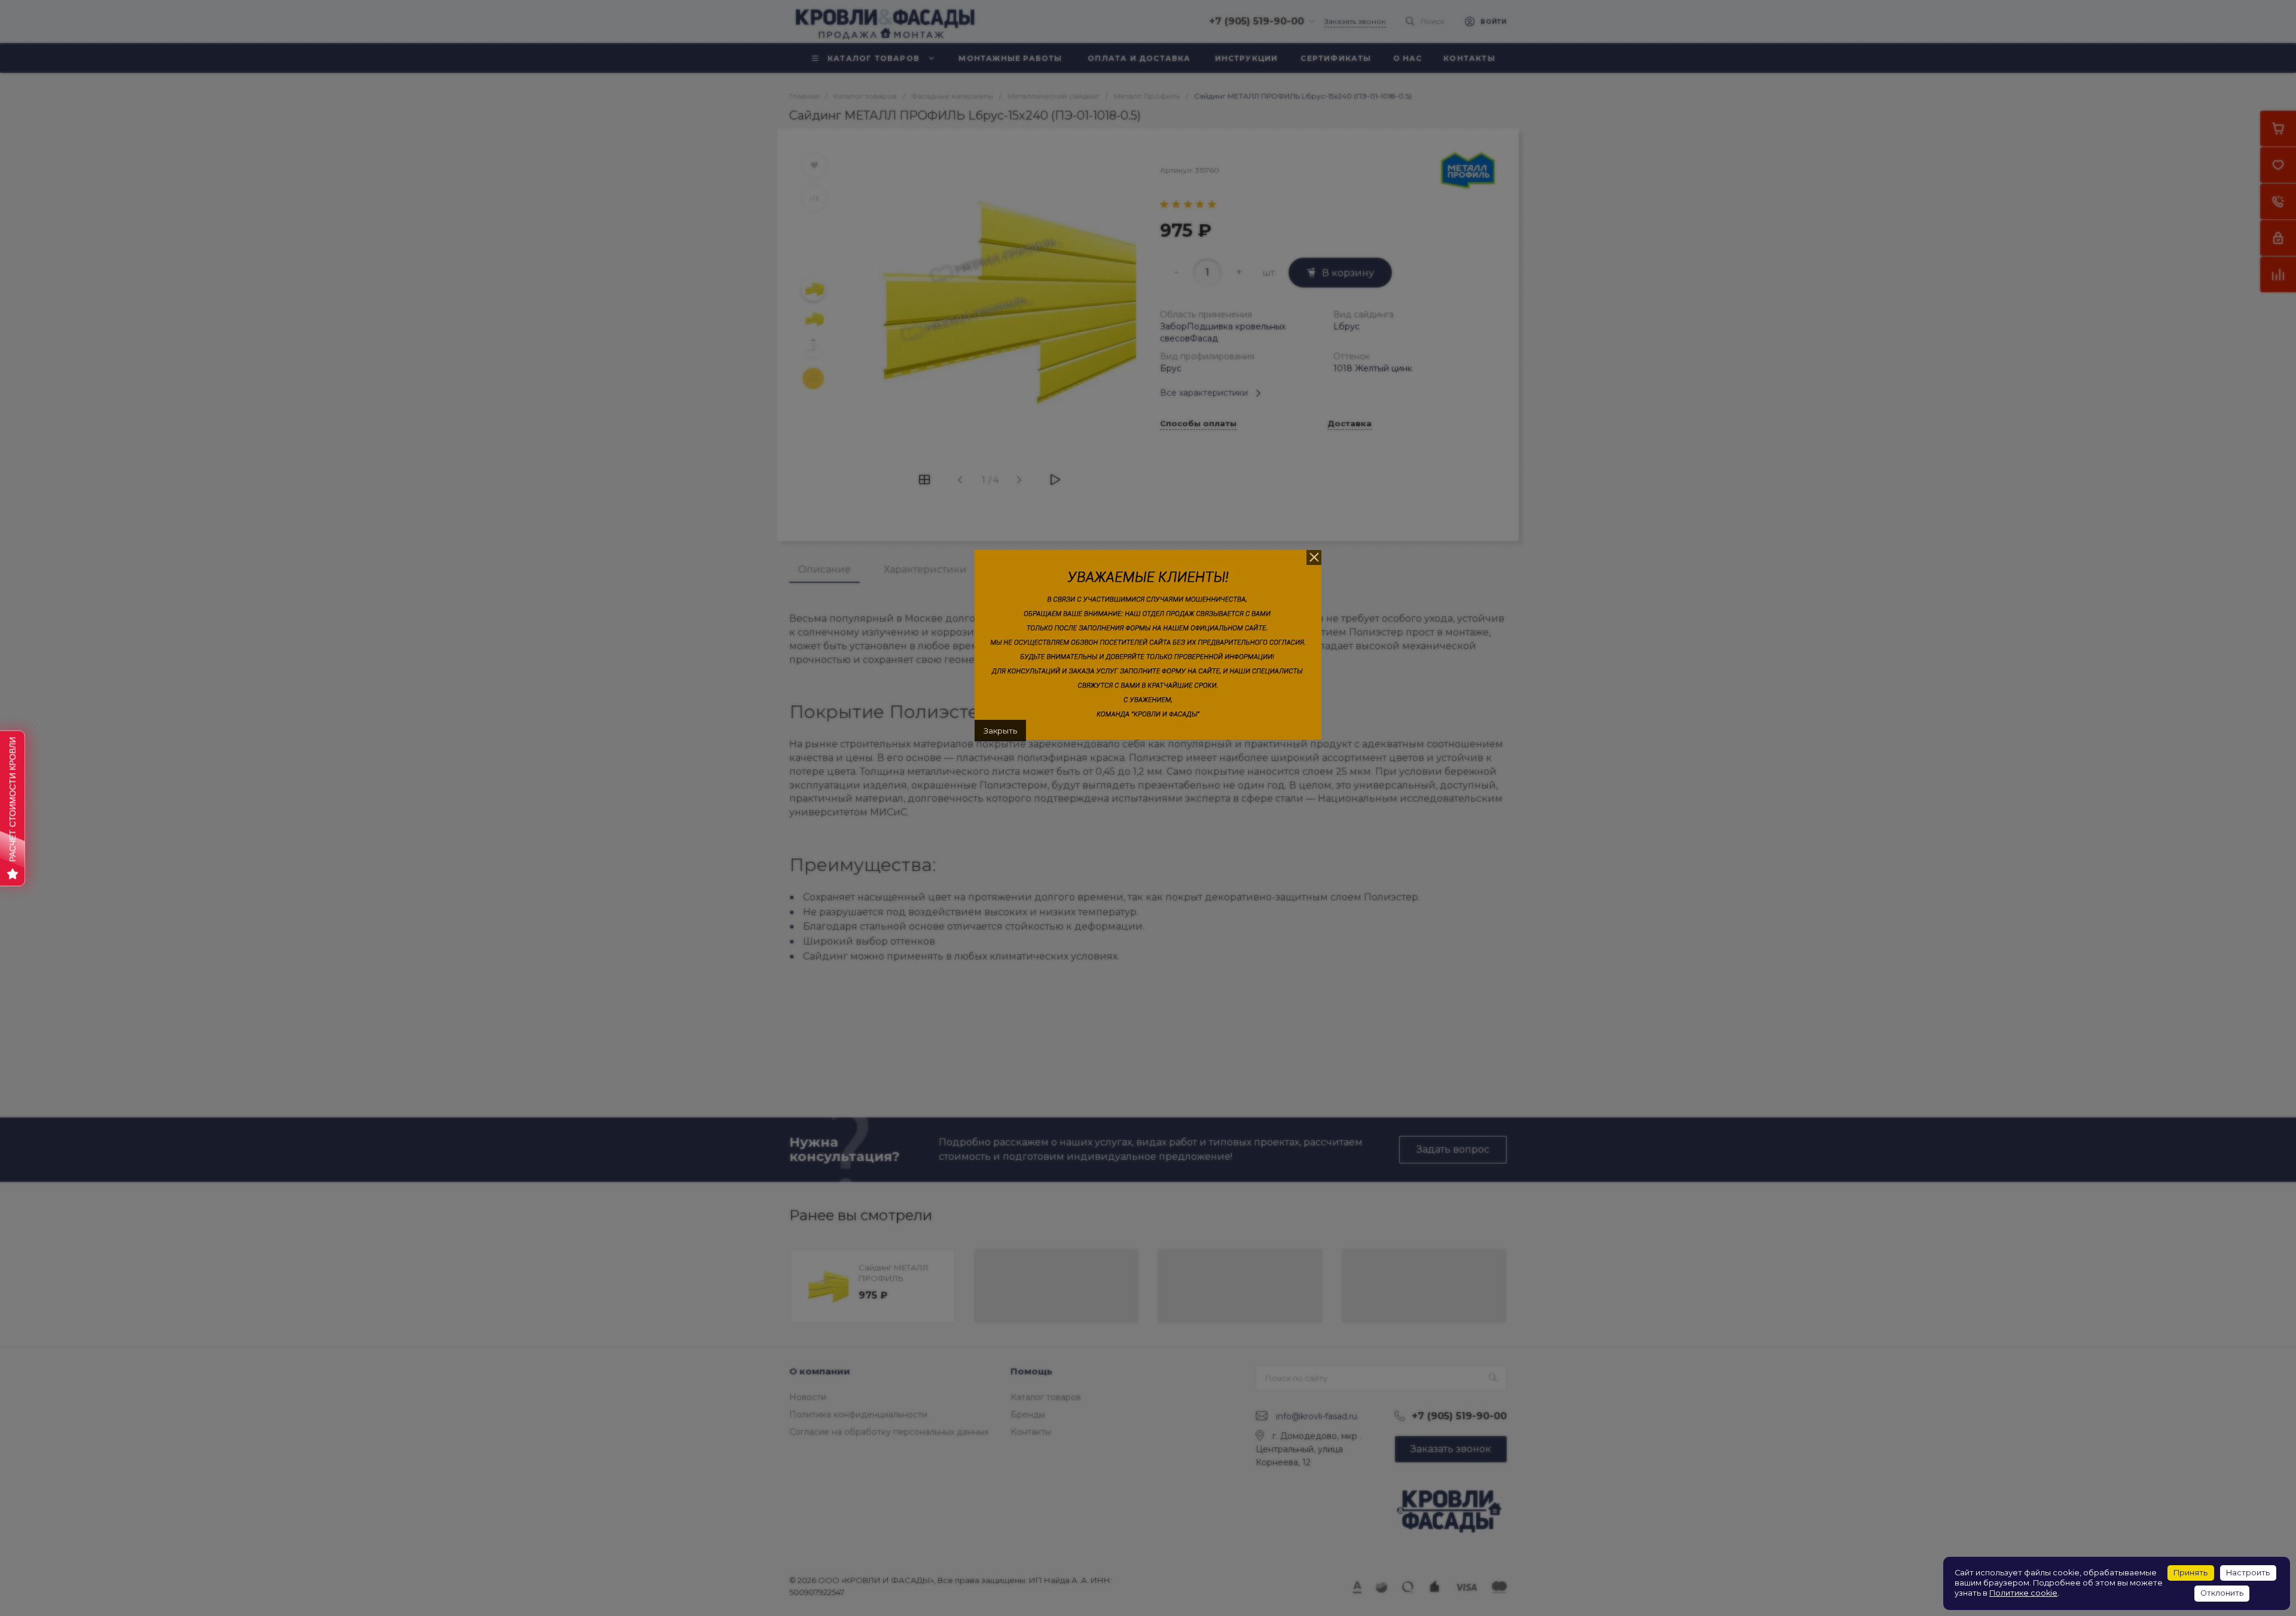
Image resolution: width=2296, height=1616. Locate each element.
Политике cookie (2023, 1593)
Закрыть (1000, 731)
